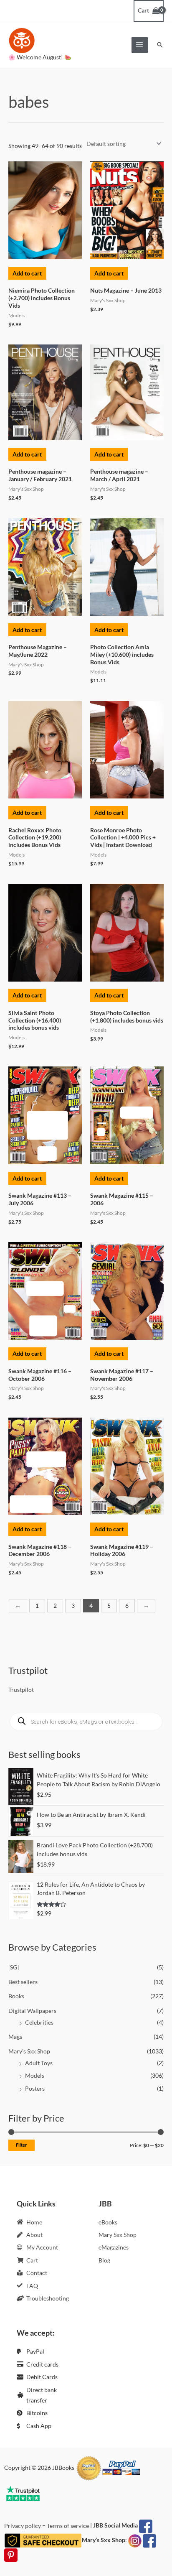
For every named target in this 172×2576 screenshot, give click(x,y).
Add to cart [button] (27, 273)
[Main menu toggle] (140, 45)
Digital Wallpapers (32, 2011)
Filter (21, 2145)
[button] (160, 45)
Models (35, 2075)
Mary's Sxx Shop (29, 2051)
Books (16, 1996)
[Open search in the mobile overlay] (86, 1722)
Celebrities (39, 2022)
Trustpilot (21, 1690)
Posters (35, 2088)
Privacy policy (23, 2526)
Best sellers (23, 1982)
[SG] (14, 1967)
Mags (15, 2037)
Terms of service (68, 2526)
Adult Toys (39, 2063)
